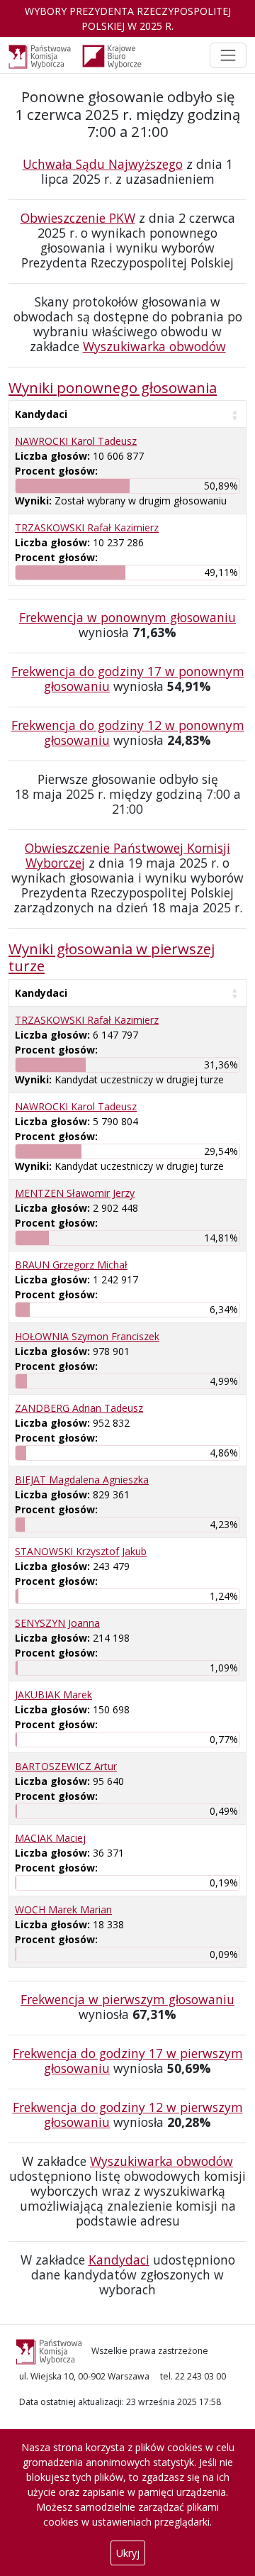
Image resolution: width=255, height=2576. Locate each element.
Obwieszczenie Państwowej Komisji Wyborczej (127, 855)
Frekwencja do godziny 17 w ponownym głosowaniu (128, 679)
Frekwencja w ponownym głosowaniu (127, 617)
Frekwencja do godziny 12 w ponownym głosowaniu (128, 733)
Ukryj (128, 2553)
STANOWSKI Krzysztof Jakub (81, 1551)
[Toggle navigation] (228, 55)
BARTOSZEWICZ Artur (66, 1766)
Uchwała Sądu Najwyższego (103, 164)
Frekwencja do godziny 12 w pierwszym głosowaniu (128, 2115)
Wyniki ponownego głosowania (113, 387)
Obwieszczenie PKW (78, 218)
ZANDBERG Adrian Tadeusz (79, 1408)
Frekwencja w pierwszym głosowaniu (127, 1999)
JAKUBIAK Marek (53, 1695)
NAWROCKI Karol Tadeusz (76, 441)
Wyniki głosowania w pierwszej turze (112, 957)
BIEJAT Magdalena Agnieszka (82, 1480)
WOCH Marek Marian (63, 1909)
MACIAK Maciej (50, 1838)
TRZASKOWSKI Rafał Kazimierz (87, 527)
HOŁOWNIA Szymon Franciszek (87, 1336)
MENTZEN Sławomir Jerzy (75, 1193)
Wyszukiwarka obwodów (154, 346)
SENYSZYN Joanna (57, 1623)
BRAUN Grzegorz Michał (71, 1265)
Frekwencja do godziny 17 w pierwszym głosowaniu (128, 2061)
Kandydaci (41, 414)
